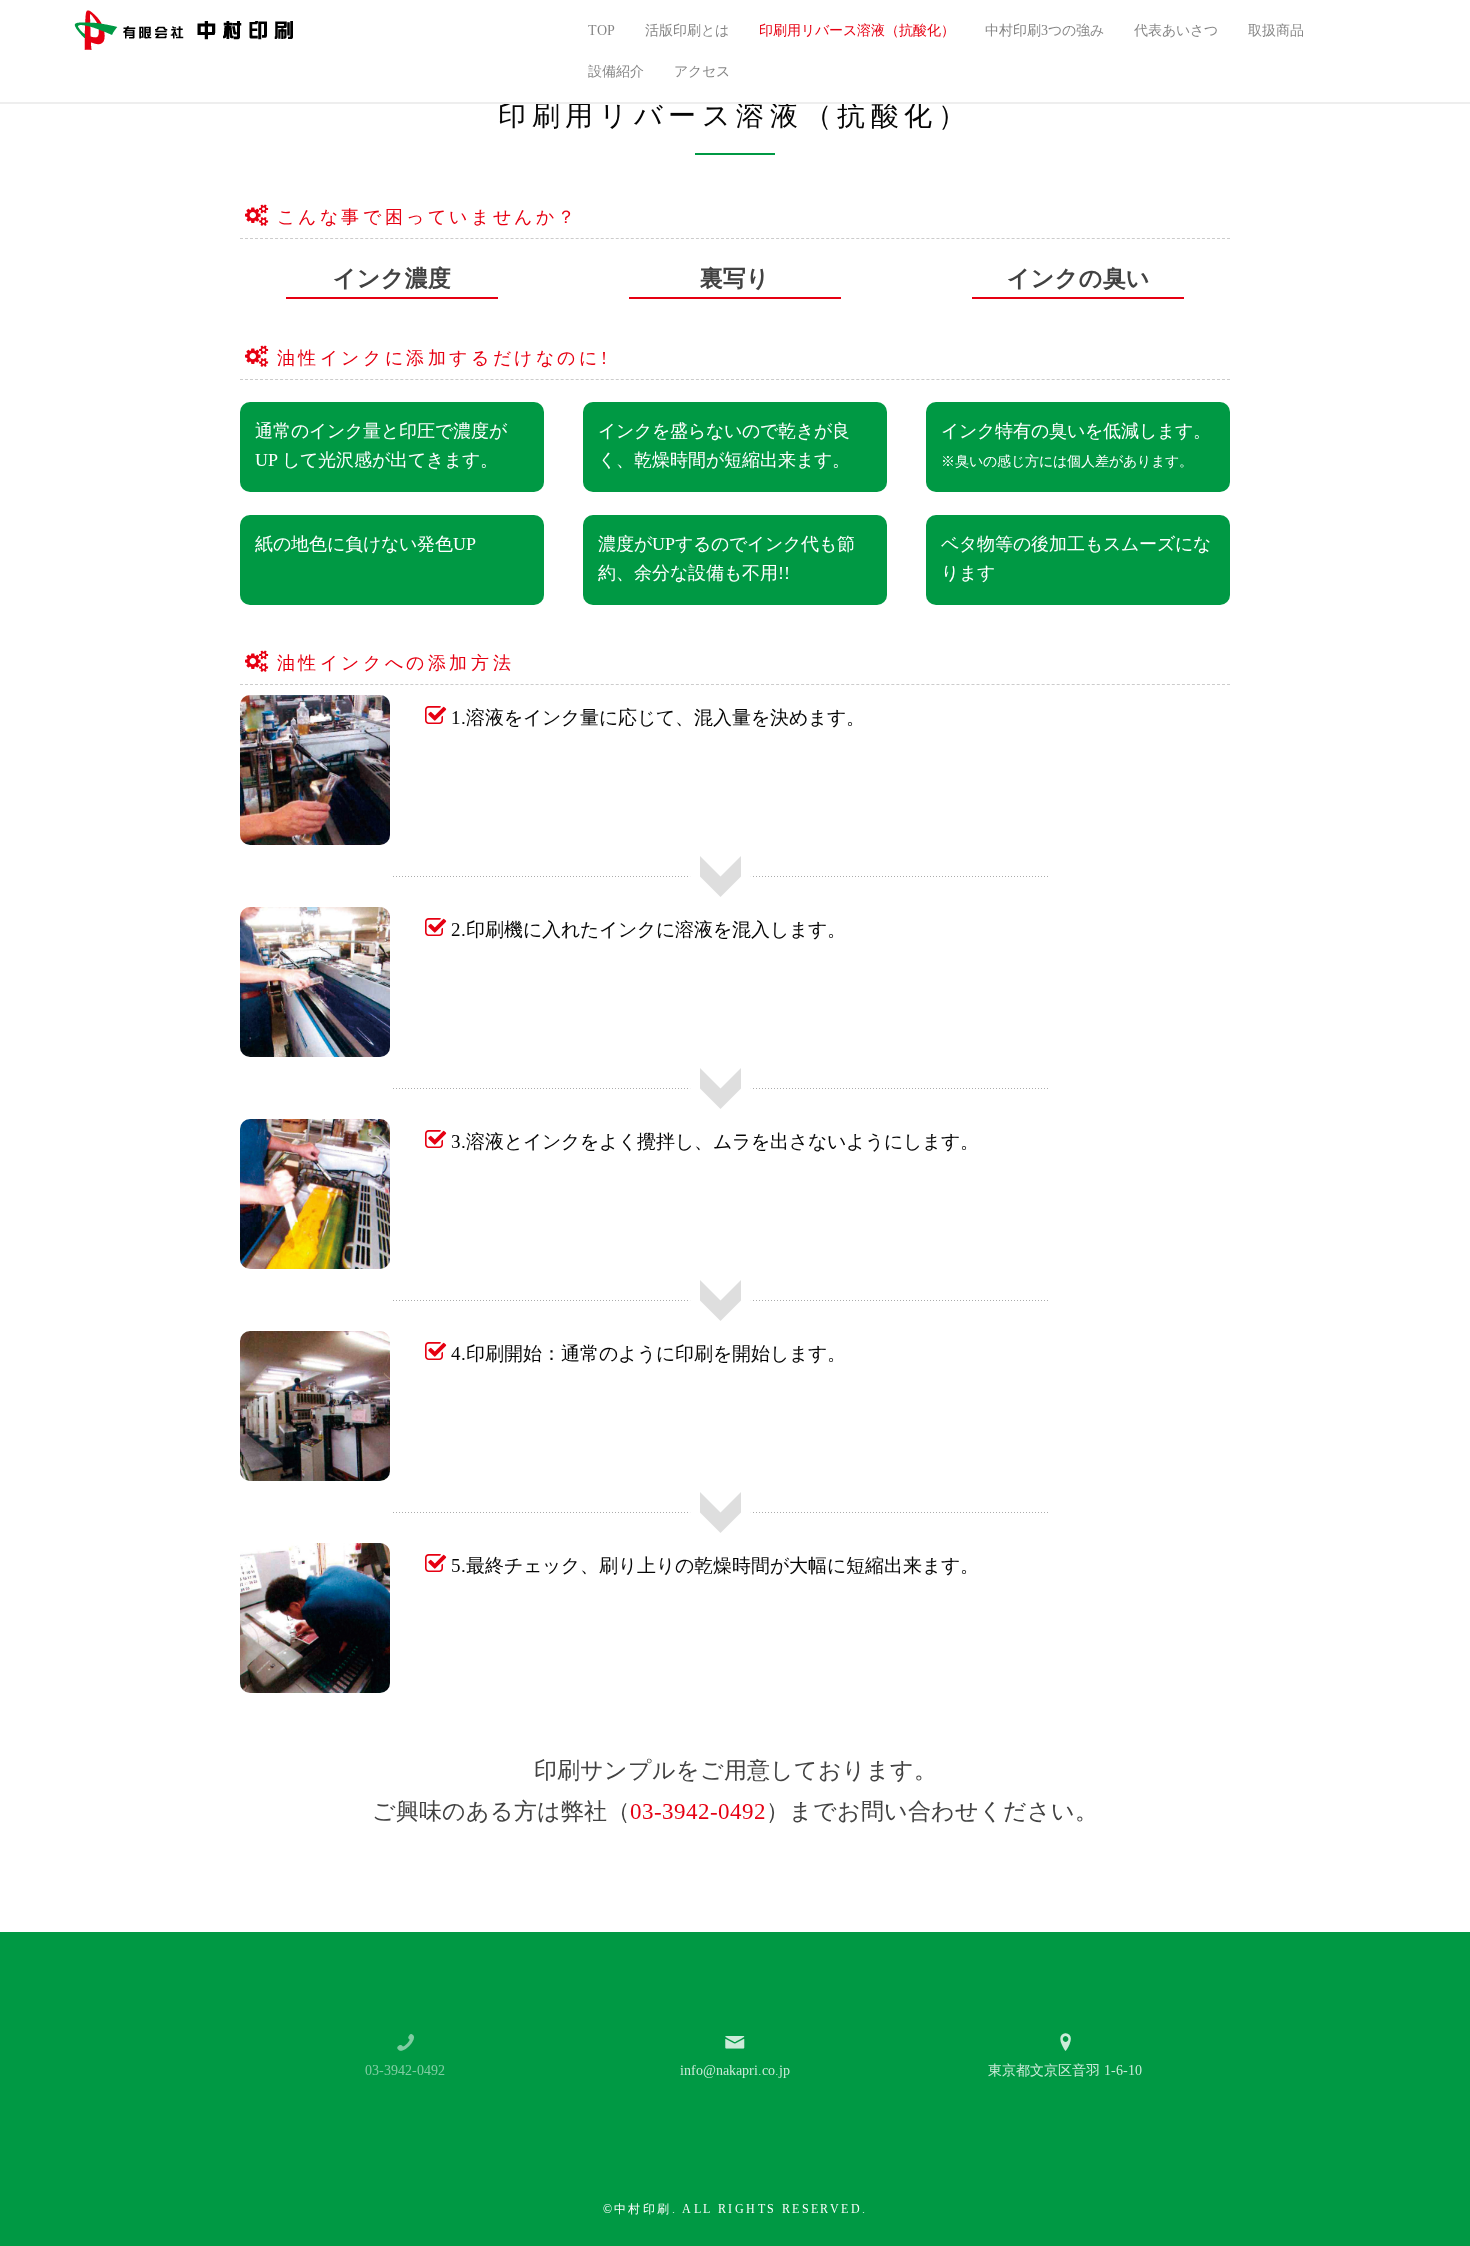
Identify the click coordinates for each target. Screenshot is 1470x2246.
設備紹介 (616, 71)
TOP (601, 30)
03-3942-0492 (698, 1811)
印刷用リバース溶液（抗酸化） (857, 30)
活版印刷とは (687, 30)
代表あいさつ (1176, 30)
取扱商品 (1276, 30)
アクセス (702, 71)
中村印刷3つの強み (1044, 30)
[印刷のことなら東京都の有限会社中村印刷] (184, 28)
